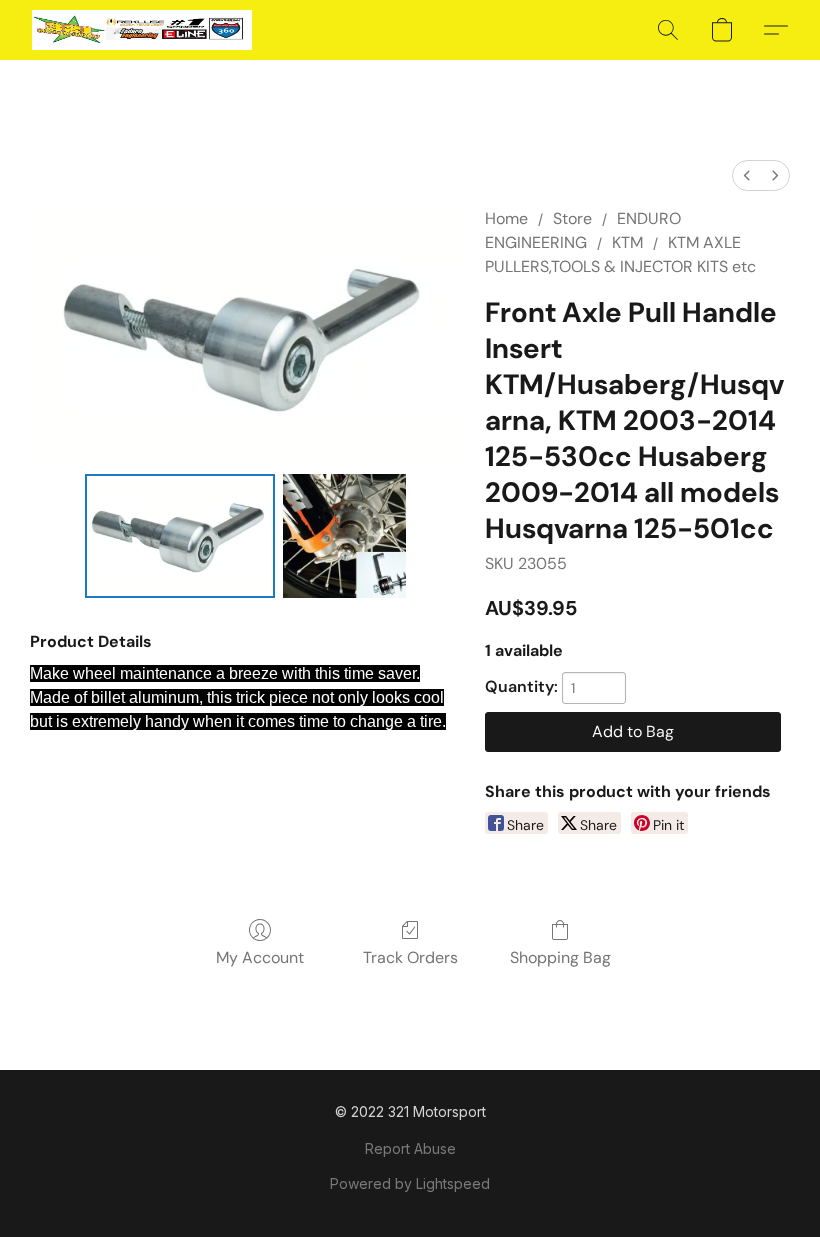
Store (572, 218)
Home (506, 218)
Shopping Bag (560, 957)
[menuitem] (747, 175)
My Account (260, 957)
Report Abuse (410, 1148)
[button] (142, 30)
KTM (627, 242)
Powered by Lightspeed (410, 1183)
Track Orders (410, 957)
